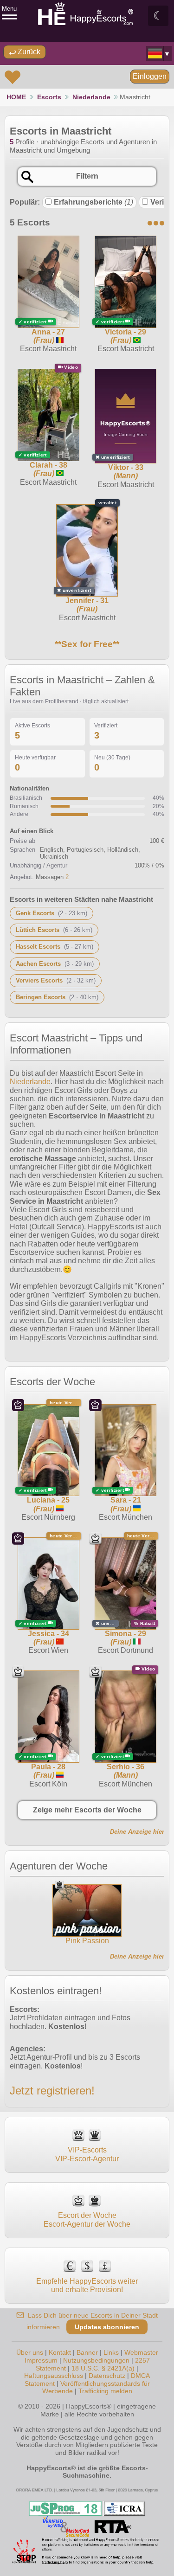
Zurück (28, 52)
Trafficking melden (105, 2391)
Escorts (49, 97)
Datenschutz (107, 2376)
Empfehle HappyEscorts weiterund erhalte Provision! (87, 2285)
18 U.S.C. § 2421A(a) (103, 2368)
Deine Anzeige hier (137, 1832)
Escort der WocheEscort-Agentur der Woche (87, 2219)
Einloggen (150, 76)
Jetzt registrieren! (52, 2091)
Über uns (30, 2352)
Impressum (41, 2360)
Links (111, 2352)
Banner (87, 2352)
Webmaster (141, 2352)
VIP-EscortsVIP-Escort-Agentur (87, 2154)
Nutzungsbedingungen (96, 2360)
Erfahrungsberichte (93, 202)
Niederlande (91, 97)
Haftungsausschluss (54, 2376)
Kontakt (60, 2352)
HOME (16, 97)
